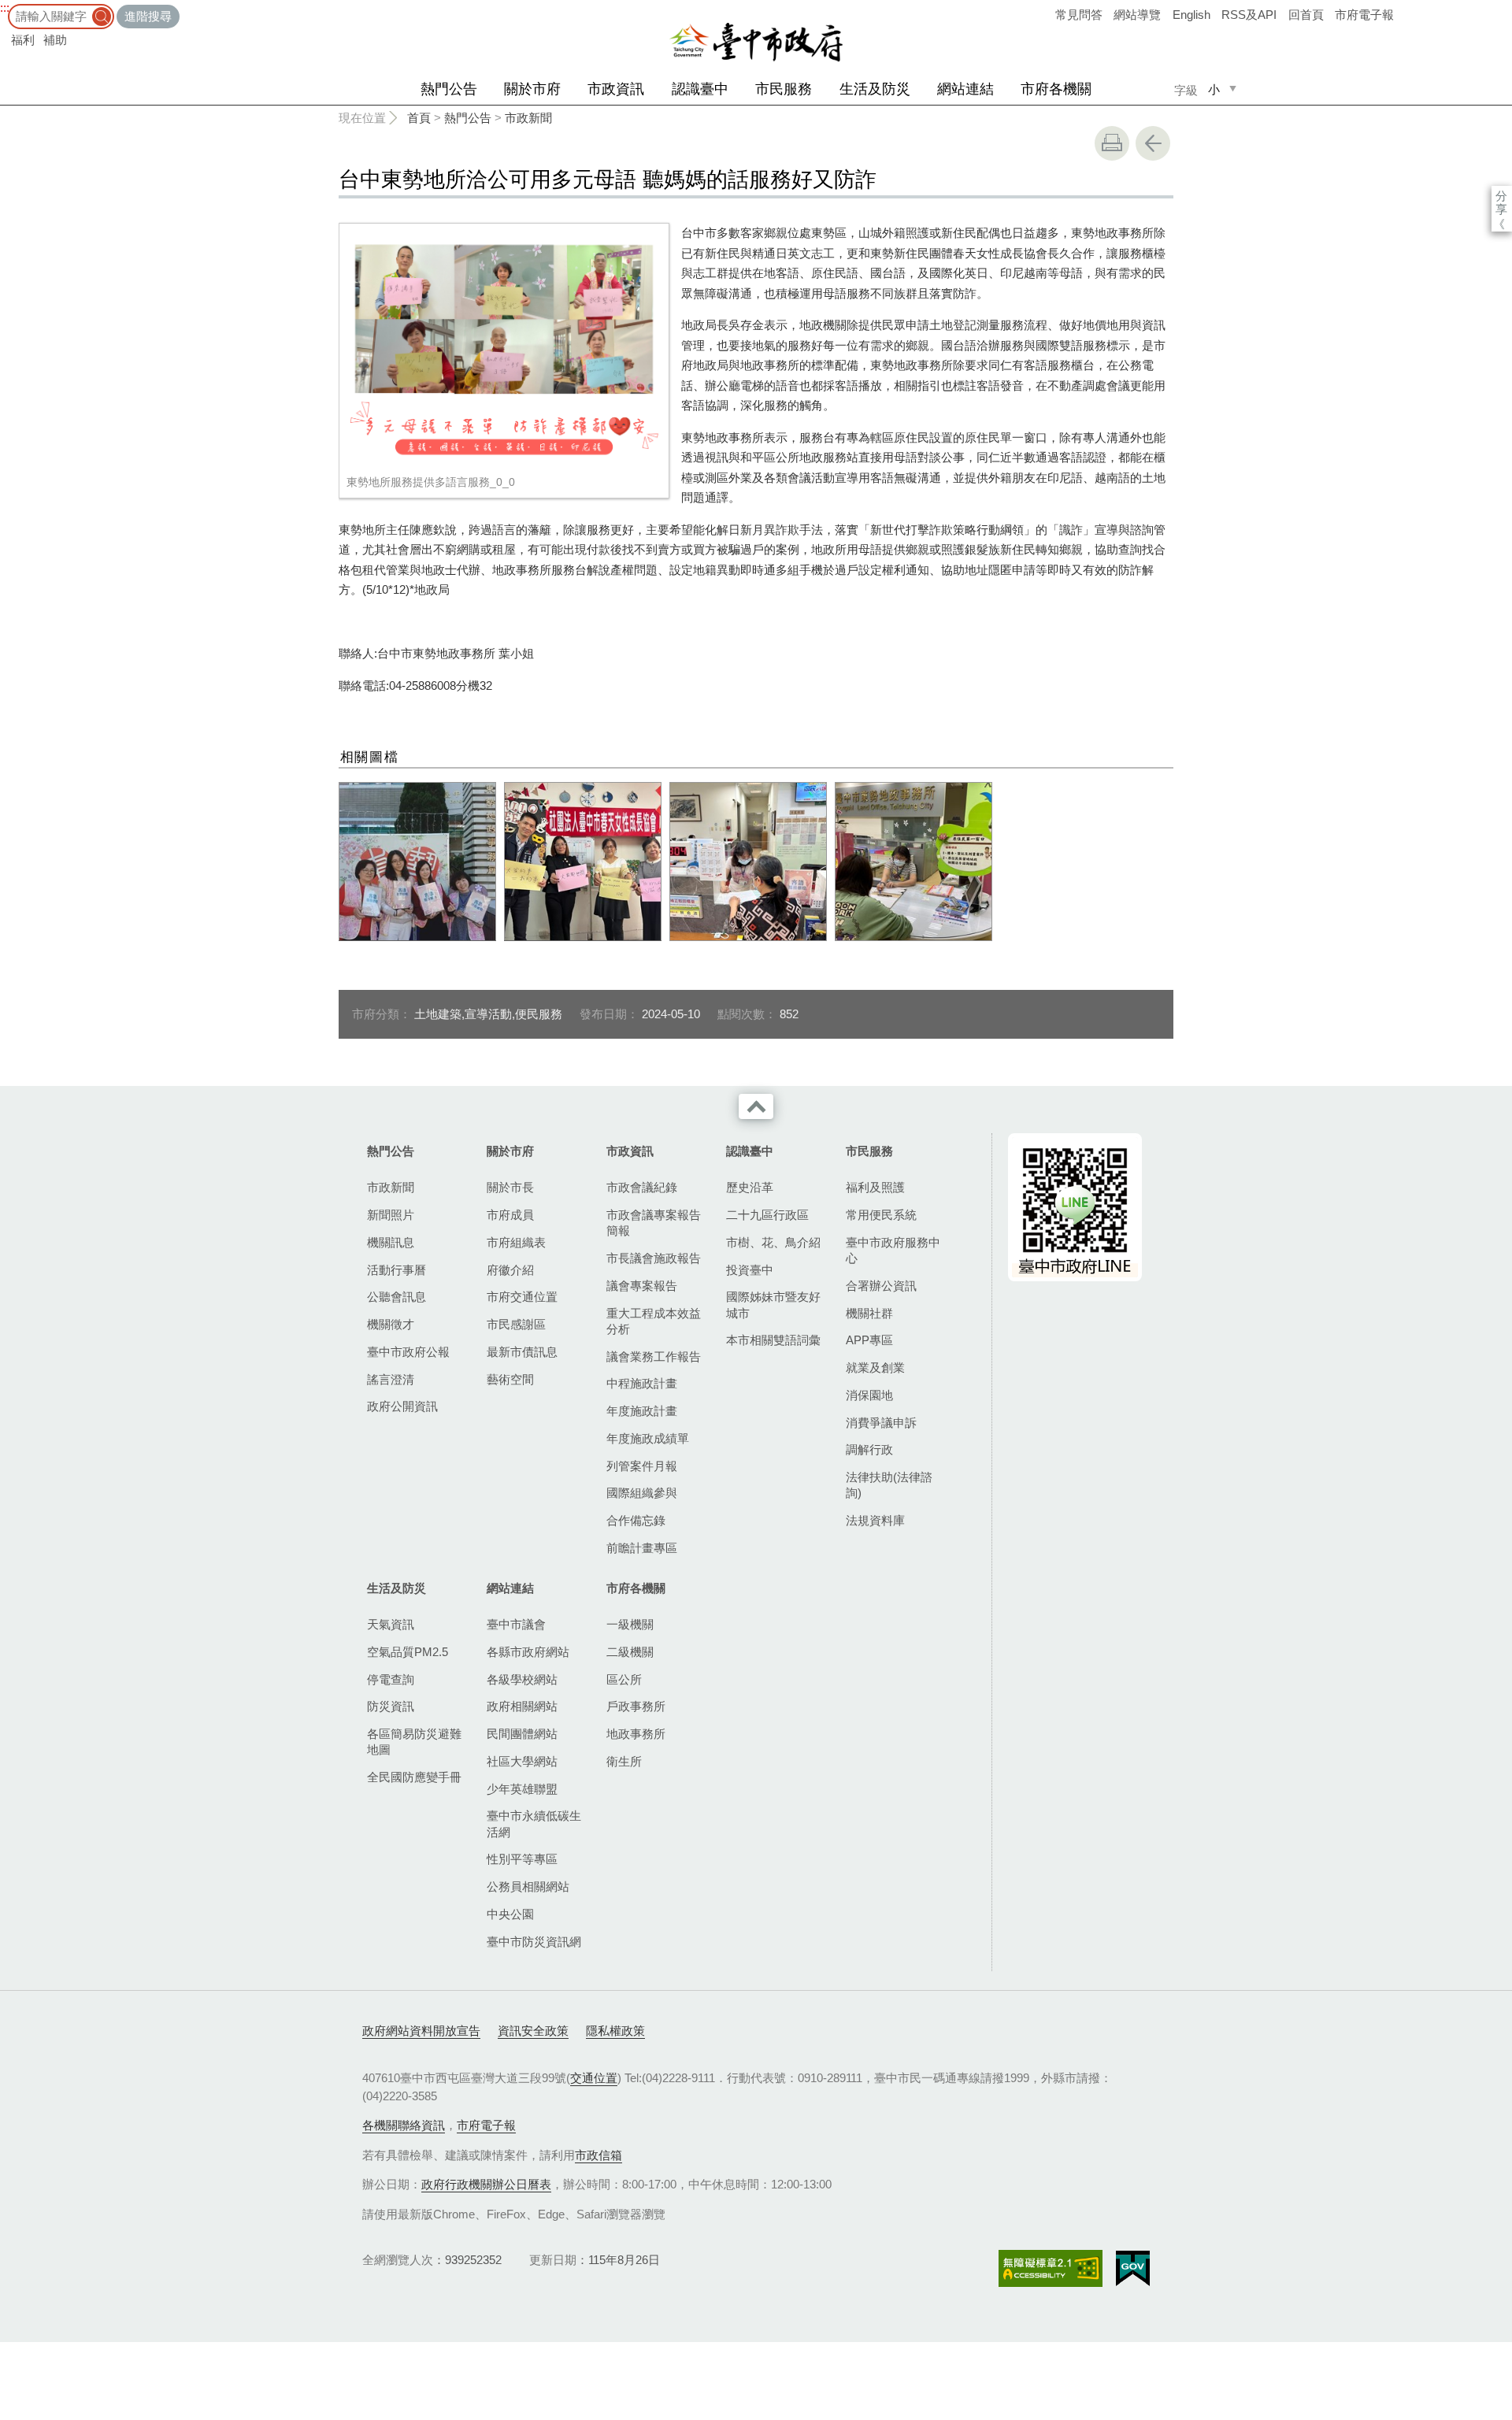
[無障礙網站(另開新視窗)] (1051, 2268)
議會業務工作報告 (654, 1356)
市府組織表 (516, 1242)
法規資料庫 (875, 1520)
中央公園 (510, 1914)
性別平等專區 (522, 1859)
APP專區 (869, 1340)
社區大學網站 (522, 1761)
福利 (23, 40)
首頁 (419, 118)
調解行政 (869, 1449)
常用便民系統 (881, 1215)
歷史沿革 (750, 1187)
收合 (756, 1106)
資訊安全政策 (533, 2031)
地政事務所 (636, 1734)
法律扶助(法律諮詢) (889, 1485)
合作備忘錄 (636, 1520)
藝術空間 (510, 1379)
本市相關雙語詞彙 (773, 1340)
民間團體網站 (522, 1734)
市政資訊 (616, 89)
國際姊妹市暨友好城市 (773, 1305)
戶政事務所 (636, 1706)
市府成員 (510, 1215)
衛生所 (624, 1761)
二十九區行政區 (767, 1215)
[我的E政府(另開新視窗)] (1133, 2269)
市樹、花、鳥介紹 (773, 1242)
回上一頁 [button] (1153, 143)
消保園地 (869, 1395)
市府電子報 (1364, 15)
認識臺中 (700, 89)
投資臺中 (750, 1270)
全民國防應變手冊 (414, 1777)
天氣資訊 (391, 1624)
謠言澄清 (391, 1379)
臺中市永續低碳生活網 (534, 1823)
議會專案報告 (642, 1286)
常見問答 (1079, 15)
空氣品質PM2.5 (408, 1652)
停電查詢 (391, 1679)
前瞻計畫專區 (642, 1548)
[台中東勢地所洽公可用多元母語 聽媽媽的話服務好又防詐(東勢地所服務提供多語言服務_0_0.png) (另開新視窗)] (504, 349)
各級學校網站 (522, 1679)
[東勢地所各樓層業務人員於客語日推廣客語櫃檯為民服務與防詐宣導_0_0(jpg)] (417, 862)
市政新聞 (528, 118)
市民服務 (784, 89)
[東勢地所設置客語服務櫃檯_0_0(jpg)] (748, 862)
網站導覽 (1137, 15)
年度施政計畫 (642, 1411)
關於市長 (510, 1187)
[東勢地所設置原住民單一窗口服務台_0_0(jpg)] (913, 862)
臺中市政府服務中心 (893, 1250)
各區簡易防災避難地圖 (414, 1742)
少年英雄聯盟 (522, 1789)
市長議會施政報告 (654, 1258)
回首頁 (1306, 15)
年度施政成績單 (648, 1438)
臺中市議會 (516, 1624)
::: (5, 7)
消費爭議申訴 (881, 1423)
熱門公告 (449, 89)
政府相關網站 (522, 1706)
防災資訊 (391, 1706)
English (1191, 15)
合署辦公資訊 (881, 1286)
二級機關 (630, 1652)
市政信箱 (598, 2155)
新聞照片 (391, 1215)
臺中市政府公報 (408, 1352)
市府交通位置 (522, 1297)
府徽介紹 (510, 1270)
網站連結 (965, 89)
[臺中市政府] (756, 43)
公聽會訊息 (397, 1297)
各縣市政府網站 (528, 1652)
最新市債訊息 (522, 1352)
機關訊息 (391, 1242)
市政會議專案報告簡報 (654, 1223)
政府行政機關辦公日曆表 (486, 2184)
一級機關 (630, 1624)
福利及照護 (875, 1187)
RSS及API (1249, 15)
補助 (55, 40)
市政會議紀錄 (642, 1187)
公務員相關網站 (528, 1886)
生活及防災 (875, 89)
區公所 (624, 1679)
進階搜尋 (148, 16)
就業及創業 (875, 1368)
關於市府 (532, 89)
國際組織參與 (642, 1493)
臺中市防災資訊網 (534, 1942)
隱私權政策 (615, 2031)
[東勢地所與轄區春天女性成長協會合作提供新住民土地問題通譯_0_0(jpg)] (583, 862)
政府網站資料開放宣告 (421, 2031)
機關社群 (869, 1313)
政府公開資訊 (402, 1406)
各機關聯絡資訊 (404, 2125)
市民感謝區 (516, 1324)
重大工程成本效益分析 (654, 1321)
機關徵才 (391, 1324)
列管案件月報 (642, 1466)
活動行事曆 (397, 1270)
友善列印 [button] (1112, 143)
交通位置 (594, 2078)
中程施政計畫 (642, 1383)
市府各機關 (1056, 89)
